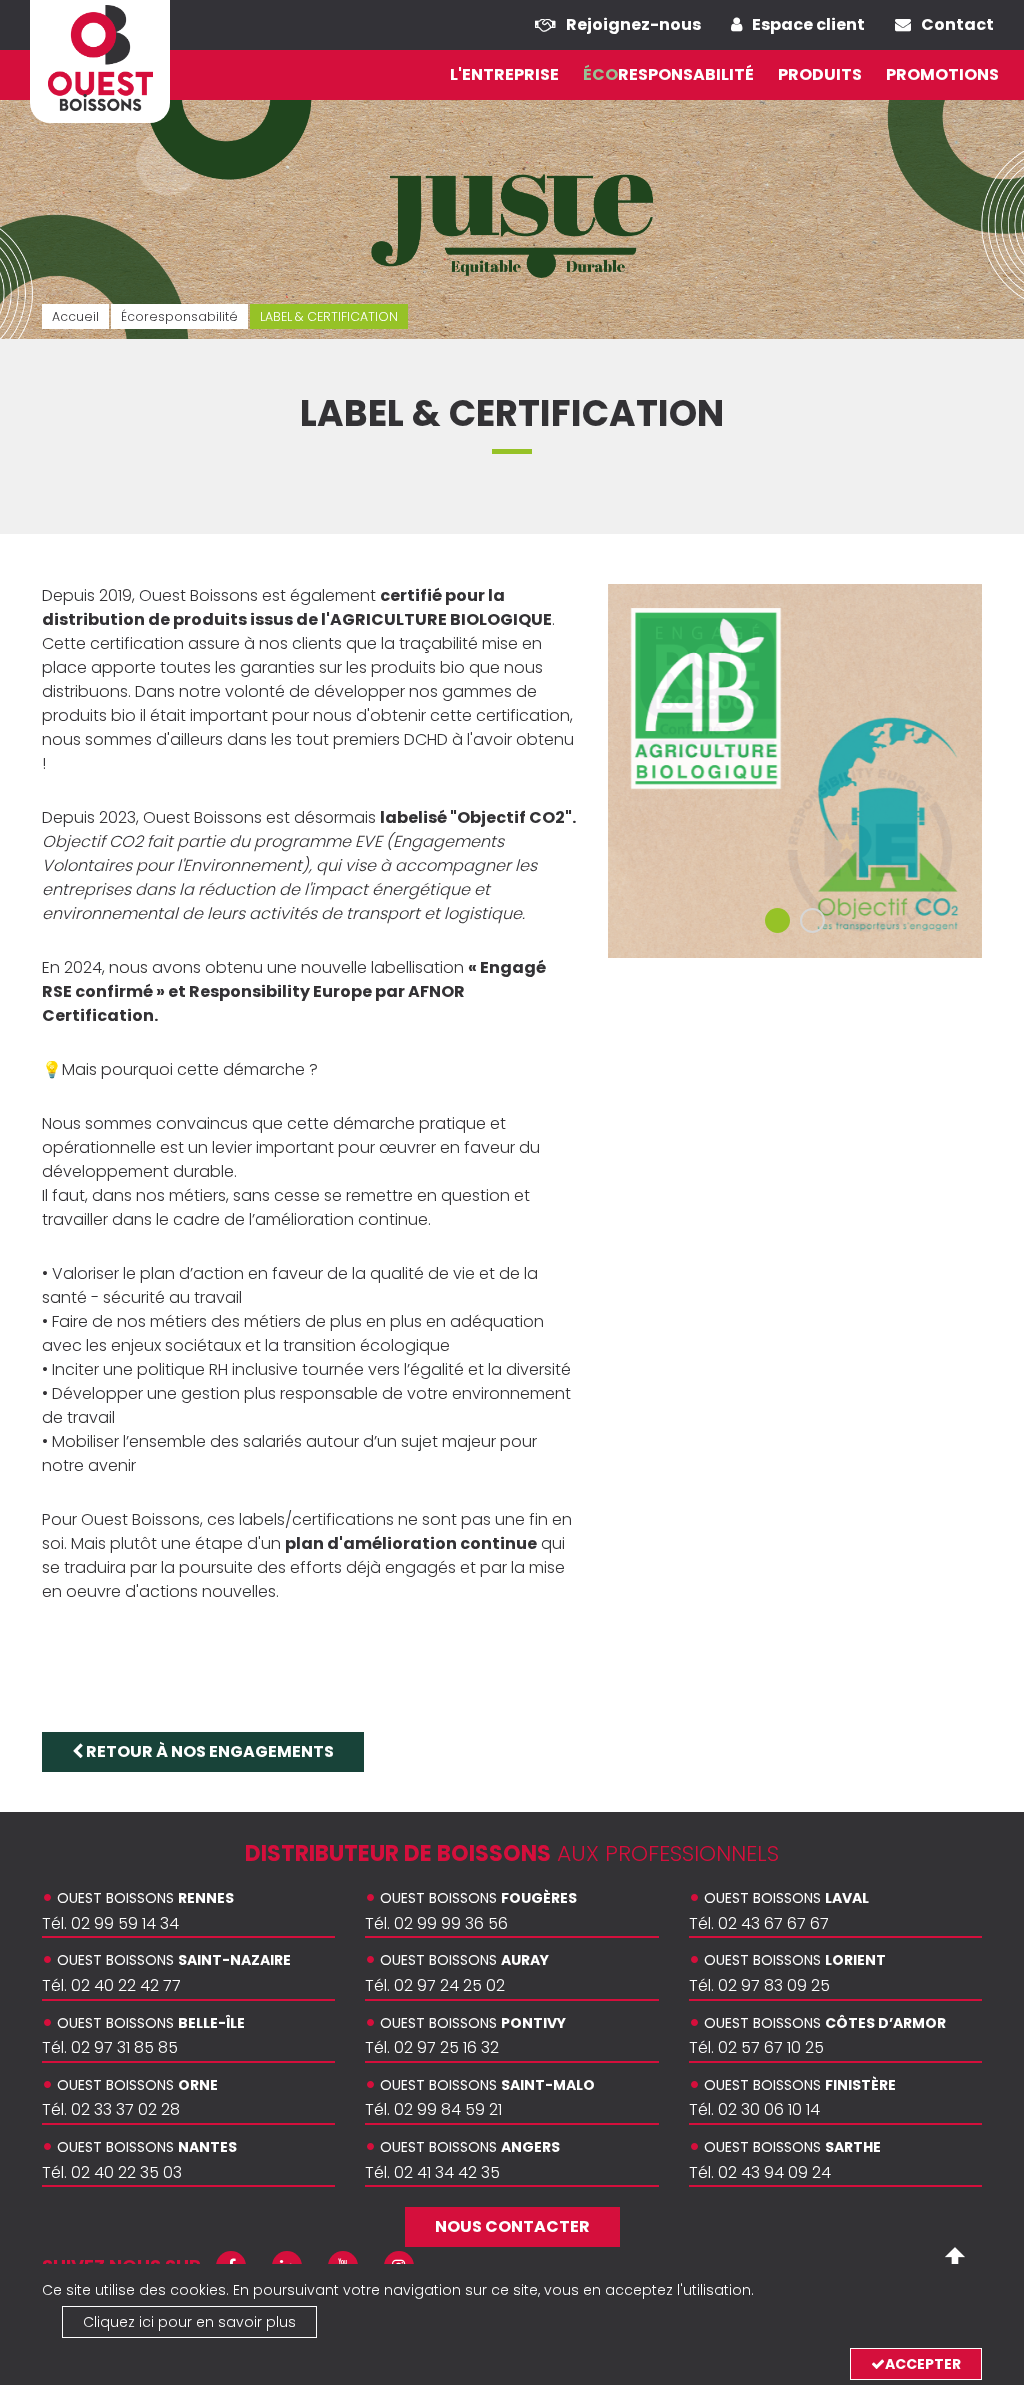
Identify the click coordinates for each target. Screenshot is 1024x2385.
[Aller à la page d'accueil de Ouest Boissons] (100, 58)
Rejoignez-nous (633, 24)
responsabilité (668, 74)
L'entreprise (504, 74)
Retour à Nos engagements (208, 1751)
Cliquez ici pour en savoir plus (189, 2322)
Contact (957, 24)
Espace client (808, 24)
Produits (820, 74)
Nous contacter (512, 2226)
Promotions (942, 74)
